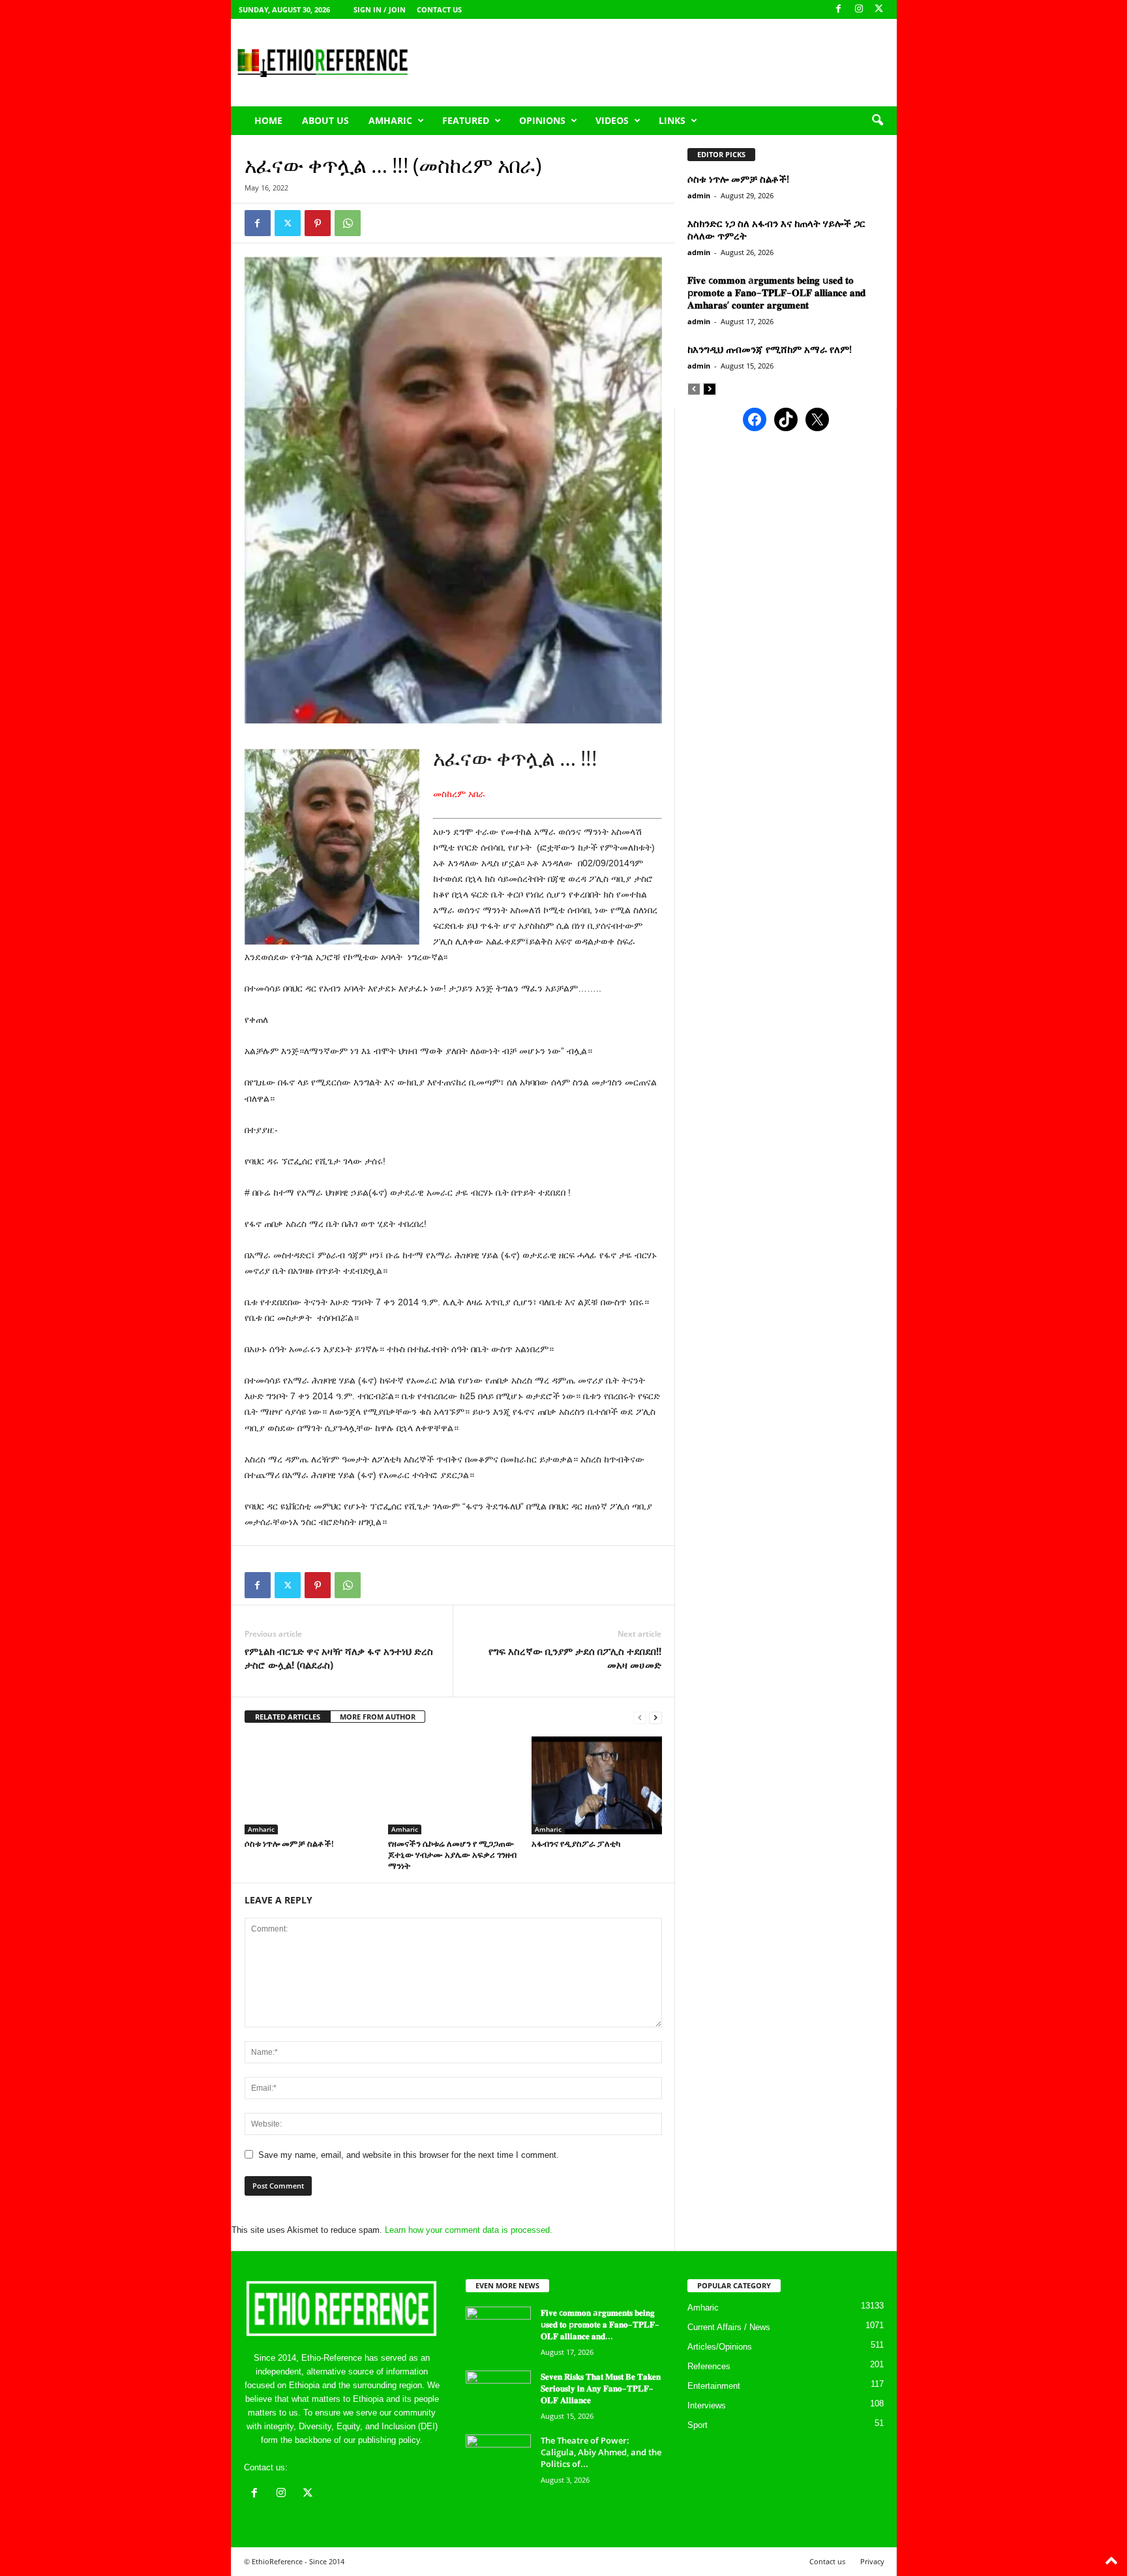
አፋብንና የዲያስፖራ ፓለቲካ (576, 1843)
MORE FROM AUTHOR (378, 1717)
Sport (698, 2425)
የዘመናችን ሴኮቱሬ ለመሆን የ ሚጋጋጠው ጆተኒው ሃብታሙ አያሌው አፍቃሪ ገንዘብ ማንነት (452, 1855)
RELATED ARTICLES (288, 1717)
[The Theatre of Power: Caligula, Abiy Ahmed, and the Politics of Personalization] (498, 2459)
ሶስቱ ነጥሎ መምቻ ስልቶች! (289, 1843)
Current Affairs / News (729, 2327)
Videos (612, 120)
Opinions (542, 120)
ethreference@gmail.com (338, 2467)
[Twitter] (288, 223)
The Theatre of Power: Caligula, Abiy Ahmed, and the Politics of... (601, 2452)
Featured (466, 120)
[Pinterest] (318, 223)
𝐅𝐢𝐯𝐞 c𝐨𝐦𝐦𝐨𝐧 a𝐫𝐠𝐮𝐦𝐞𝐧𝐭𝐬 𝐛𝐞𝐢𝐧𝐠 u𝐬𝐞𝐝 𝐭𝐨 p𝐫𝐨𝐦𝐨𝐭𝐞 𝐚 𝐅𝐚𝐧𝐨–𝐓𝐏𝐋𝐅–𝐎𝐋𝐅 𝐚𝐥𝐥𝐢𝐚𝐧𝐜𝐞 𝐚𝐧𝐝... (600, 2324)
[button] (877, 121)
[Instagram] (859, 9)
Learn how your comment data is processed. (469, 2230)
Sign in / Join (380, 9)
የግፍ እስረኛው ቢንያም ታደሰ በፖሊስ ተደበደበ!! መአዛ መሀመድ (575, 1658)
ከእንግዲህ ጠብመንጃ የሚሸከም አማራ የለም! (770, 349)
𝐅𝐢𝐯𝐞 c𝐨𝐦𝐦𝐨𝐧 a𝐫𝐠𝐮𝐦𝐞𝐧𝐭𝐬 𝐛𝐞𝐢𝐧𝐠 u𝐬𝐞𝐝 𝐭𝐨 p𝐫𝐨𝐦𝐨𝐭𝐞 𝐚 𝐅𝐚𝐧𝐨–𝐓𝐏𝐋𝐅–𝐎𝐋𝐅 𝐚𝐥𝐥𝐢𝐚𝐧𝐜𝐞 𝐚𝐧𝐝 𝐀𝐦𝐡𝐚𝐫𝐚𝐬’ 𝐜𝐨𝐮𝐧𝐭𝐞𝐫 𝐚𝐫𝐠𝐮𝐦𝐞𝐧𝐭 (776, 292)
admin (699, 195)
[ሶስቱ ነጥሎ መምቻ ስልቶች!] (310, 1785)
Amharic (390, 120)
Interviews (707, 2405)
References (709, 2366)
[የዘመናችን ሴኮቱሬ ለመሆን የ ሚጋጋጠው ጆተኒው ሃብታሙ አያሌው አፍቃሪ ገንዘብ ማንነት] (453, 1785)
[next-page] (655, 1717)
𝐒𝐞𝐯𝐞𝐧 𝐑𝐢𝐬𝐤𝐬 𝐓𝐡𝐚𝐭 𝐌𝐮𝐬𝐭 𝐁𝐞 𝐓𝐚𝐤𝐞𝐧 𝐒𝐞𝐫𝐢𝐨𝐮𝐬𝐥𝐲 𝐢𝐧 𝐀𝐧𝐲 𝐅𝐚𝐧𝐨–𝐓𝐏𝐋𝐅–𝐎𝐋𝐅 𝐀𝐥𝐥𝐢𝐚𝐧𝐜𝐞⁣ (601, 2388)
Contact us (439, 9)
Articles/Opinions (720, 2347)
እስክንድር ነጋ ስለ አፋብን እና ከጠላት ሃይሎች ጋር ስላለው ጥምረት (776, 229)
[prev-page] (640, 1717)
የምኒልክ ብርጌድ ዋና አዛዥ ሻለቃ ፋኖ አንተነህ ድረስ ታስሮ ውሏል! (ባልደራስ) (340, 1658)
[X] (879, 9)
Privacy (872, 2561)
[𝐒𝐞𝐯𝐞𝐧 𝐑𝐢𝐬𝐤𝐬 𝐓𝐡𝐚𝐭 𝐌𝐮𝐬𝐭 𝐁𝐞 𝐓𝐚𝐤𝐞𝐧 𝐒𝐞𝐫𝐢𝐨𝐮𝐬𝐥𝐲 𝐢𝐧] (498, 2395)
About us (325, 120)
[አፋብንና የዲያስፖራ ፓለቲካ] (597, 1785)
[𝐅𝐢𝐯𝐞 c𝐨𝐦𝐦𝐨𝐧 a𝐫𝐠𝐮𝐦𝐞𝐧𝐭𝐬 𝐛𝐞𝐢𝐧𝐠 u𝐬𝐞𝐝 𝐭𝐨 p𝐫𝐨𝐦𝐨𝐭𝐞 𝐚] (498, 2331)
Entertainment (714, 2386)
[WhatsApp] (348, 223)
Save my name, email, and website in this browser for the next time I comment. (409, 2155)
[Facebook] (839, 9)
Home (268, 120)
